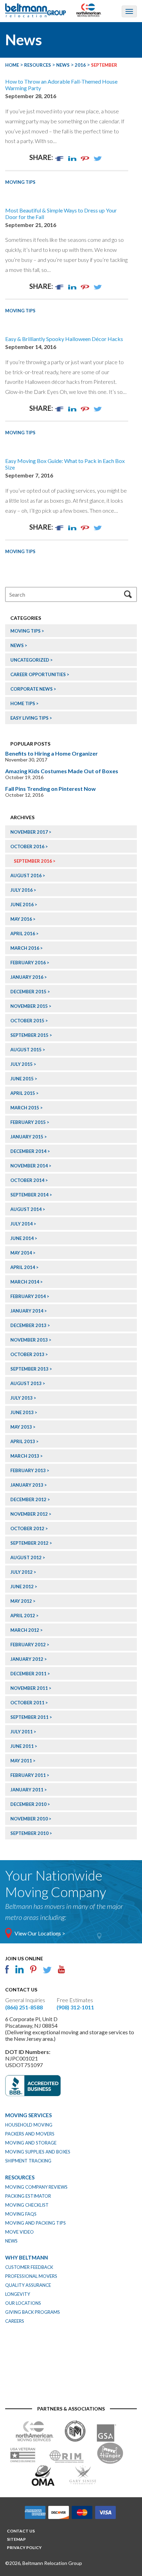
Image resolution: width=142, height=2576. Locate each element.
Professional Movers (31, 2276)
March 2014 (25, 1282)
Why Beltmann (27, 2257)
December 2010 (28, 1804)
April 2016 (23, 934)
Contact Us (21, 2531)
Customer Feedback (29, 2267)
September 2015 (29, 1035)
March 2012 (25, 1630)
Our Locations (23, 2303)
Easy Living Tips (29, 718)
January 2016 (27, 977)
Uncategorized (30, 660)
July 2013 (22, 1398)
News (17, 645)
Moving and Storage (31, 2143)
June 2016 (22, 905)
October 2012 (27, 1528)
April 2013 (23, 1441)
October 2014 (27, 1180)
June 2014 (22, 1238)
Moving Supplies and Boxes (38, 2152)
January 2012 (27, 1659)
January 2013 (27, 1485)
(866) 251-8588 (24, 2007)
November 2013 (29, 1340)
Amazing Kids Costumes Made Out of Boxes (62, 771)
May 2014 (21, 1253)
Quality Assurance (28, 2285)
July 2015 (22, 1064)
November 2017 (29, 832)
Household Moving (29, 2125)
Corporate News (32, 689)
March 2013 (25, 1456)
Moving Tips (20, 182)
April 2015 (23, 1093)
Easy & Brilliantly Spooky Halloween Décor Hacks (64, 339)
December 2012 (28, 1499)
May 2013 (21, 1427)
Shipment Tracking (28, 2161)
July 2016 (22, 890)
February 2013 (28, 1470)
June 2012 (22, 1587)
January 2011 (27, 1790)
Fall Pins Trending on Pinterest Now (50, 789)
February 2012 (28, 1645)
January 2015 (27, 1137)
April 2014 (23, 1267)
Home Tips (23, 703)
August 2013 (26, 1383)
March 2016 (25, 948)
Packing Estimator (28, 2196)
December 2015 (28, 992)
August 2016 (26, 875)
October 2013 (27, 1354)
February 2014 (28, 1296)
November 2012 (29, 1514)
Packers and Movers (30, 2134)
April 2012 (23, 1616)
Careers (15, 2321)
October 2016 (27, 846)
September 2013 (29, 1369)
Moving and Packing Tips (35, 2223)
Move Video (19, 2232)
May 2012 (21, 1601)
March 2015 (25, 1108)
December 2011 (28, 1674)
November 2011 (29, 1688)
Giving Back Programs (33, 2312)
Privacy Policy (24, 2547)
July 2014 (22, 1224)
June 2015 (22, 1079)
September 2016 (33, 861)
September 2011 (29, 1717)
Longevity (18, 2294)
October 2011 (27, 1703)
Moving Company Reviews (36, 2187)
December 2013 (28, 1325)
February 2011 (28, 1775)
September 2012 (29, 1543)
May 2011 (21, 1761)
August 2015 (26, 1050)
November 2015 (29, 1006)
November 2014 (29, 1166)
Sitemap (16, 2539)
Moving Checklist (27, 2205)
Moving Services (28, 2115)
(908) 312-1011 (75, 2007)
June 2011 (22, 1746)
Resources (20, 2177)
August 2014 (26, 1209)
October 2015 (27, 1021)
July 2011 (22, 1732)
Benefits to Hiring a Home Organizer (52, 753)
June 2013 (22, 1412)
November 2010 (29, 1819)
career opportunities (38, 674)
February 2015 (28, 1122)
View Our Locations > (40, 1933)
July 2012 (22, 1572)
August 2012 (26, 1557)
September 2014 (29, 1195)
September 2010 (29, 1833)
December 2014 (28, 1151)
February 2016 (28, 963)
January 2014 (27, 1311)
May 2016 (21, 919)
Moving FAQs (21, 2214)
